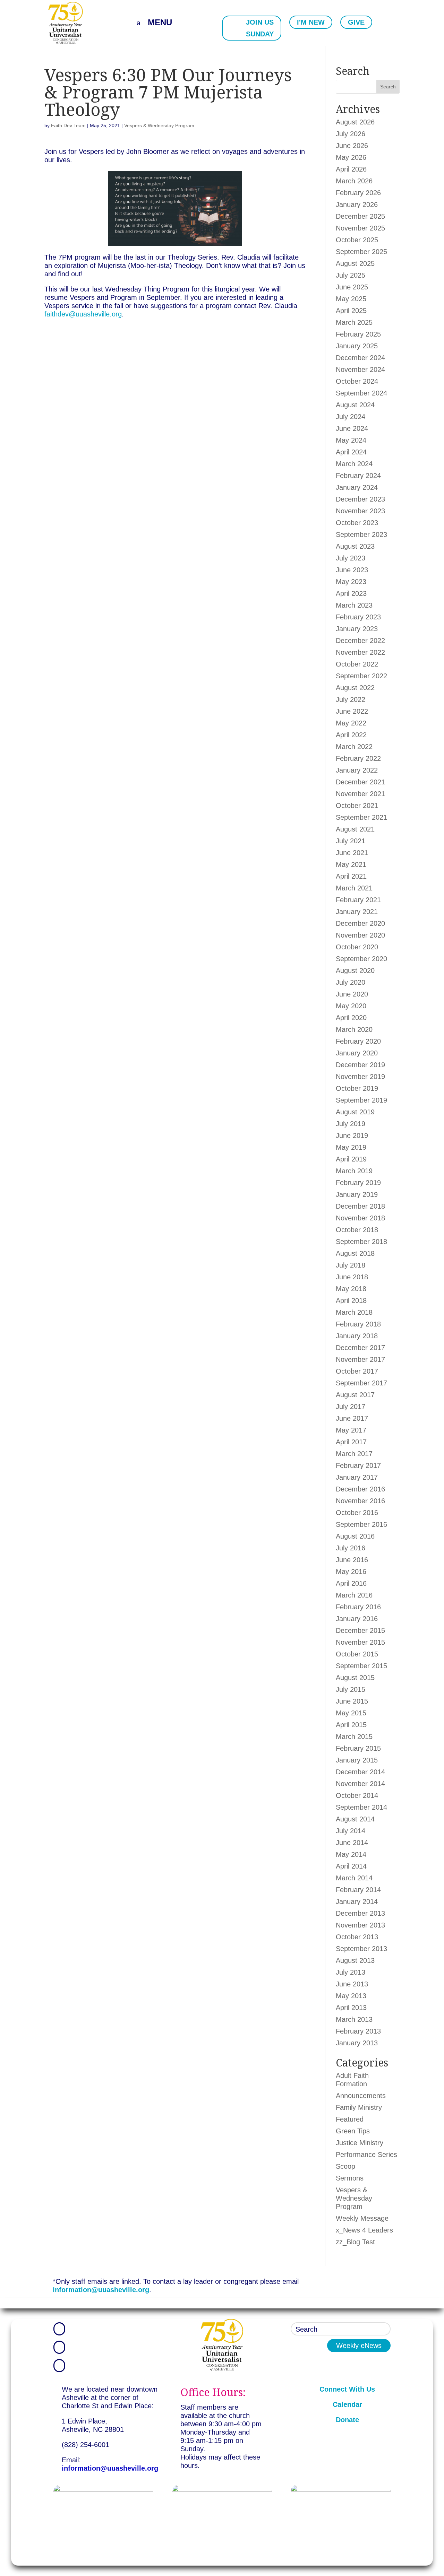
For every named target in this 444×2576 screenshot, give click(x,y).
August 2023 (355, 546)
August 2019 (355, 1112)
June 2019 (352, 1135)
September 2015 (361, 1666)
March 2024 (354, 464)
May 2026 (351, 157)
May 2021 (351, 864)
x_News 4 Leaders (364, 2230)
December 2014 (360, 1772)
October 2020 (357, 947)
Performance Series (366, 2155)
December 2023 (360, 499)
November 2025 (360, 228)
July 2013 (351, 1972)
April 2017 (351, 1442)
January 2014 (357, 1901)
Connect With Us (347, 2389)
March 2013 (354, 2019)
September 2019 (361, 1100)
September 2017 (361, 1383)
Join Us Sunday (260, 28)
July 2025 (351, 275)
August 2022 (355, 688)
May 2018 (351, 1289)
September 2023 (361, 534)
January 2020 (357, 1053)
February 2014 (358, 1890)
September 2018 (361, 1242)
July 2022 (351, 699)
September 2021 (361, 817)
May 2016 (351, 1572)
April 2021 (351, 876)
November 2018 (360, 1218)
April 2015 (351, 1725)
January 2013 (357, 2043)
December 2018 (360, 1206)
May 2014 (351, 1854)
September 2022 (361, 676)
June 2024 (352, 428)
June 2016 (352, 1560)
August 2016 (355, 1536)
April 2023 (351, 593)
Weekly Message (362, 2218)
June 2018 (352, 1277)
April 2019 (351, 1159)
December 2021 (360, 782)
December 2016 (360, 1489)
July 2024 (351, 417)
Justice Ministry (360, 2143)
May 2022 (351, 723)
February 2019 (358, 1183)
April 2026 (351, 169)
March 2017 (354, 1454)
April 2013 (351, 2008)
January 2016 (357, 1619)
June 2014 (352, 1843)
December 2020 (360, 923)
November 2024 (360, 369)
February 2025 (358, 334)
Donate (347, 2420)
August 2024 (355, 405)
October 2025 (357, 240)
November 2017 (360, 1359)
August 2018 (355, 1253)
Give (356, 22)
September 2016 (361, 1524)
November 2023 (360, 511)
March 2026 (354, 181)
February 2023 (358, 617)
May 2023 (351, 582)
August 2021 (355, 829)
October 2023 (357, 523)
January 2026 (357, 204)
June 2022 (352, 711)
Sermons (350, 2178)
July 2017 (351, 1407)
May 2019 (351, 1147)
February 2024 (358, 476)
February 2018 (358, 1324)
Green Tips (353, 2131)
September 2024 (361, 393)
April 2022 (351, 735)
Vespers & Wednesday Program (159, 125)
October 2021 (357, 806)
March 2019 (354, 1171)
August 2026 (355, 122)
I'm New (311, 22)
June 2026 (352, 146)
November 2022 (360, 652)
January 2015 (357, 1760)
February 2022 (358, 758)
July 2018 (351, 1265)
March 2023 (354, 605)
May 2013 (351, 1996)
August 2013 (355, 1960)
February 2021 (358, 900)
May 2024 (351, 440)
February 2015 (358, 1748)
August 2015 (355, 1678)
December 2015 (360, 1630)
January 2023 (357, 629)
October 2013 (357, 1937)
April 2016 (351, 1583)
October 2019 (357, 1088)
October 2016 (357, 1513)
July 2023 (351, 558)
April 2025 (351, 311)
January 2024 (357, 487)
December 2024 (360, 358)
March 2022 (354, 747)
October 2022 (357, 664)
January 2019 (357, 1194)
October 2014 (357, 1795)
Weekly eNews (359, 2346)
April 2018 (351, 1300)
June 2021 (352, 853)
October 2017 (357, 1371)
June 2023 (352, 570)
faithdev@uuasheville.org (83, 314)
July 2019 (351, 1124)
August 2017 (355, 1395)
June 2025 (352, 287)
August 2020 (355, 971)
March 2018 (354, 1312)
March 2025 (354, 322)
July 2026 (351, 134)
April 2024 (351, 452)
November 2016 (360, 1501)
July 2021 (351, 841)
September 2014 (361, 1807)
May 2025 (351, 299)
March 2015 (354, 1737)
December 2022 (360, 641)
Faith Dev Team (68, 125)
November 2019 (360, 1077)
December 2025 (360, 216)
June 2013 (352, 1984)
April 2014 (351, 1866)
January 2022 (357, 770)
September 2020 (361, 959)
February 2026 (358, 193)
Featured (350, 2119)
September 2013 (361, 1949)
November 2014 (360, 1784)
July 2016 (351, 1548)
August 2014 (355, 1819)
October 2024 (357, 381)
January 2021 (357, 912)
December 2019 (360, 1065)
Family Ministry (359, 2107)
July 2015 (351, 1689)
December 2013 (360, 1913)
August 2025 (355, 263)
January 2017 (357, 1477)
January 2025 (357, 346)
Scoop (345, 2166)
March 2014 (354, 1878)
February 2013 (358, 2031)
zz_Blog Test (355, 2242)
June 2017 (352, 1418)
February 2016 (358, 1607)
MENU (160, 22)
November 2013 (360, 1925)
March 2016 (354, 1595)
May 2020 (351, 1006)
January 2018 (357, 1336)
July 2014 (351, 1831)
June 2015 (352, 1701)
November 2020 (360, 935)
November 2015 (360, 1642)
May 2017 (351, 1430)
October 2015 (357, 1654)
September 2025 (361, 252)
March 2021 (354, 888)
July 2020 (351, 982)
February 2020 (358, 1041)
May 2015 (351, 1713)
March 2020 (354, 1029)
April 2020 (351, 1018)
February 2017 (358, 1465)
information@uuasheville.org (101, 2290)
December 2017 (360, 1348)
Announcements (361, 2096)
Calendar (347, 2404)
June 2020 (352, 994)
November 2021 (360, 794)
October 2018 (357, 1230)
